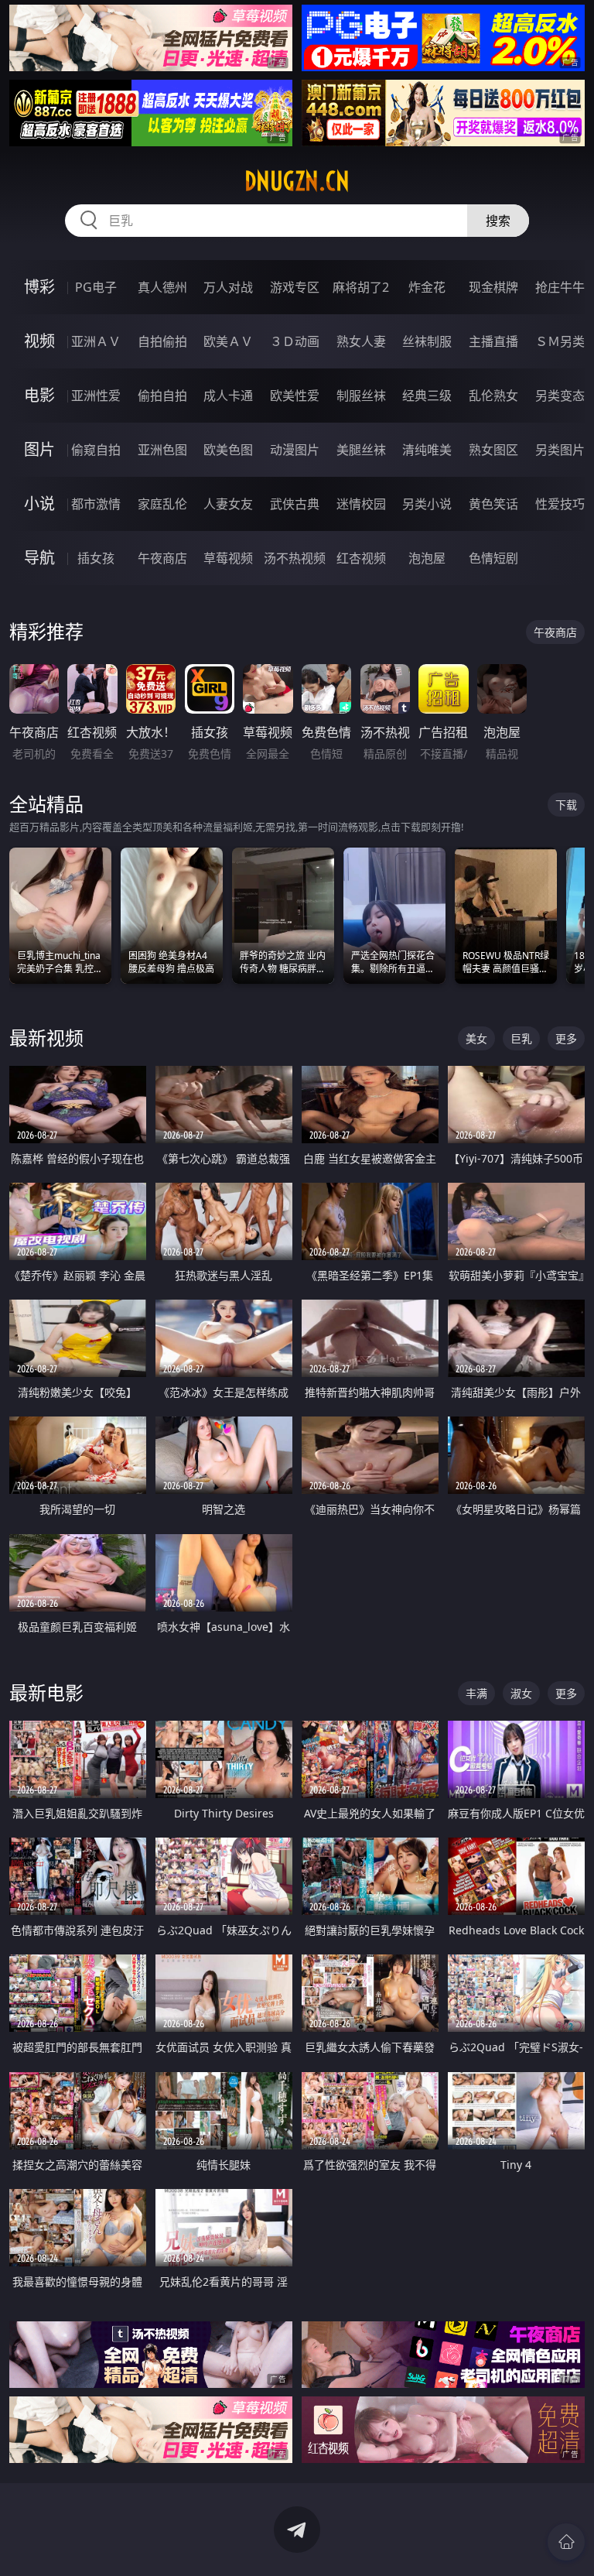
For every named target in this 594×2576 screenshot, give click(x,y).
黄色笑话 (493, 504)
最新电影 (46, 1692)
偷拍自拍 (162, 396)
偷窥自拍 (96, 450)
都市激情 (96, 504)
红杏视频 (361, 558)
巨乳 (521, 1038)
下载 (566, 805)
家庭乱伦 (162, 504)
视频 (39, 341)
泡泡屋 (427, 558)
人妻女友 (228, 504)
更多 (566, 1038)
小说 (39, 504)
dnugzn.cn (297, 181)
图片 (39, 449)
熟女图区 (493, 450)
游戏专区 (295, 287)
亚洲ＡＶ (96, 341)
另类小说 (427, 504)
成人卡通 (228, 396)
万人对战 (228, 287)
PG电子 (96, 287)
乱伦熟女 (493, 396)
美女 (476, 1038)
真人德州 (162, 287)
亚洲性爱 (96, 396)
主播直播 (493, 341)
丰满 (476, 1693)
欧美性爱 (295, 396)
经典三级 (427, 396)
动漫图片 (295, 450)
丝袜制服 (427, 341)
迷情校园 (361, 504)
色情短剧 (493, 558)
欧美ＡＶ (228, 341)
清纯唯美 (427, 450)
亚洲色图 (162, 450)
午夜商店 (162, 558)
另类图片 (560, 450)
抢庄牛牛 (560, 287)
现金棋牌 (493, 287)
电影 (39, 395)
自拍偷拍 (162, 341)
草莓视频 (228, 558)
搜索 (498, 221)
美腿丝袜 (361, 450)
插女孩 (96, 558)
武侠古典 (295, 504)
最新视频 (46, 1038)
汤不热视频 (295, 558)
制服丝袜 (361, 396)
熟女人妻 (361, 341)
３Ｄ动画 (295, 341)
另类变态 (560, 396)
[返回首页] (566, 2542)
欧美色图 (228, 450)
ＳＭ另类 (560, 341)
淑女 (521, 1693)
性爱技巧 (560, 504)
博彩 (39, 287)
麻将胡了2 (361, 287)
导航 (39, 558)
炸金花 (427, 287)
